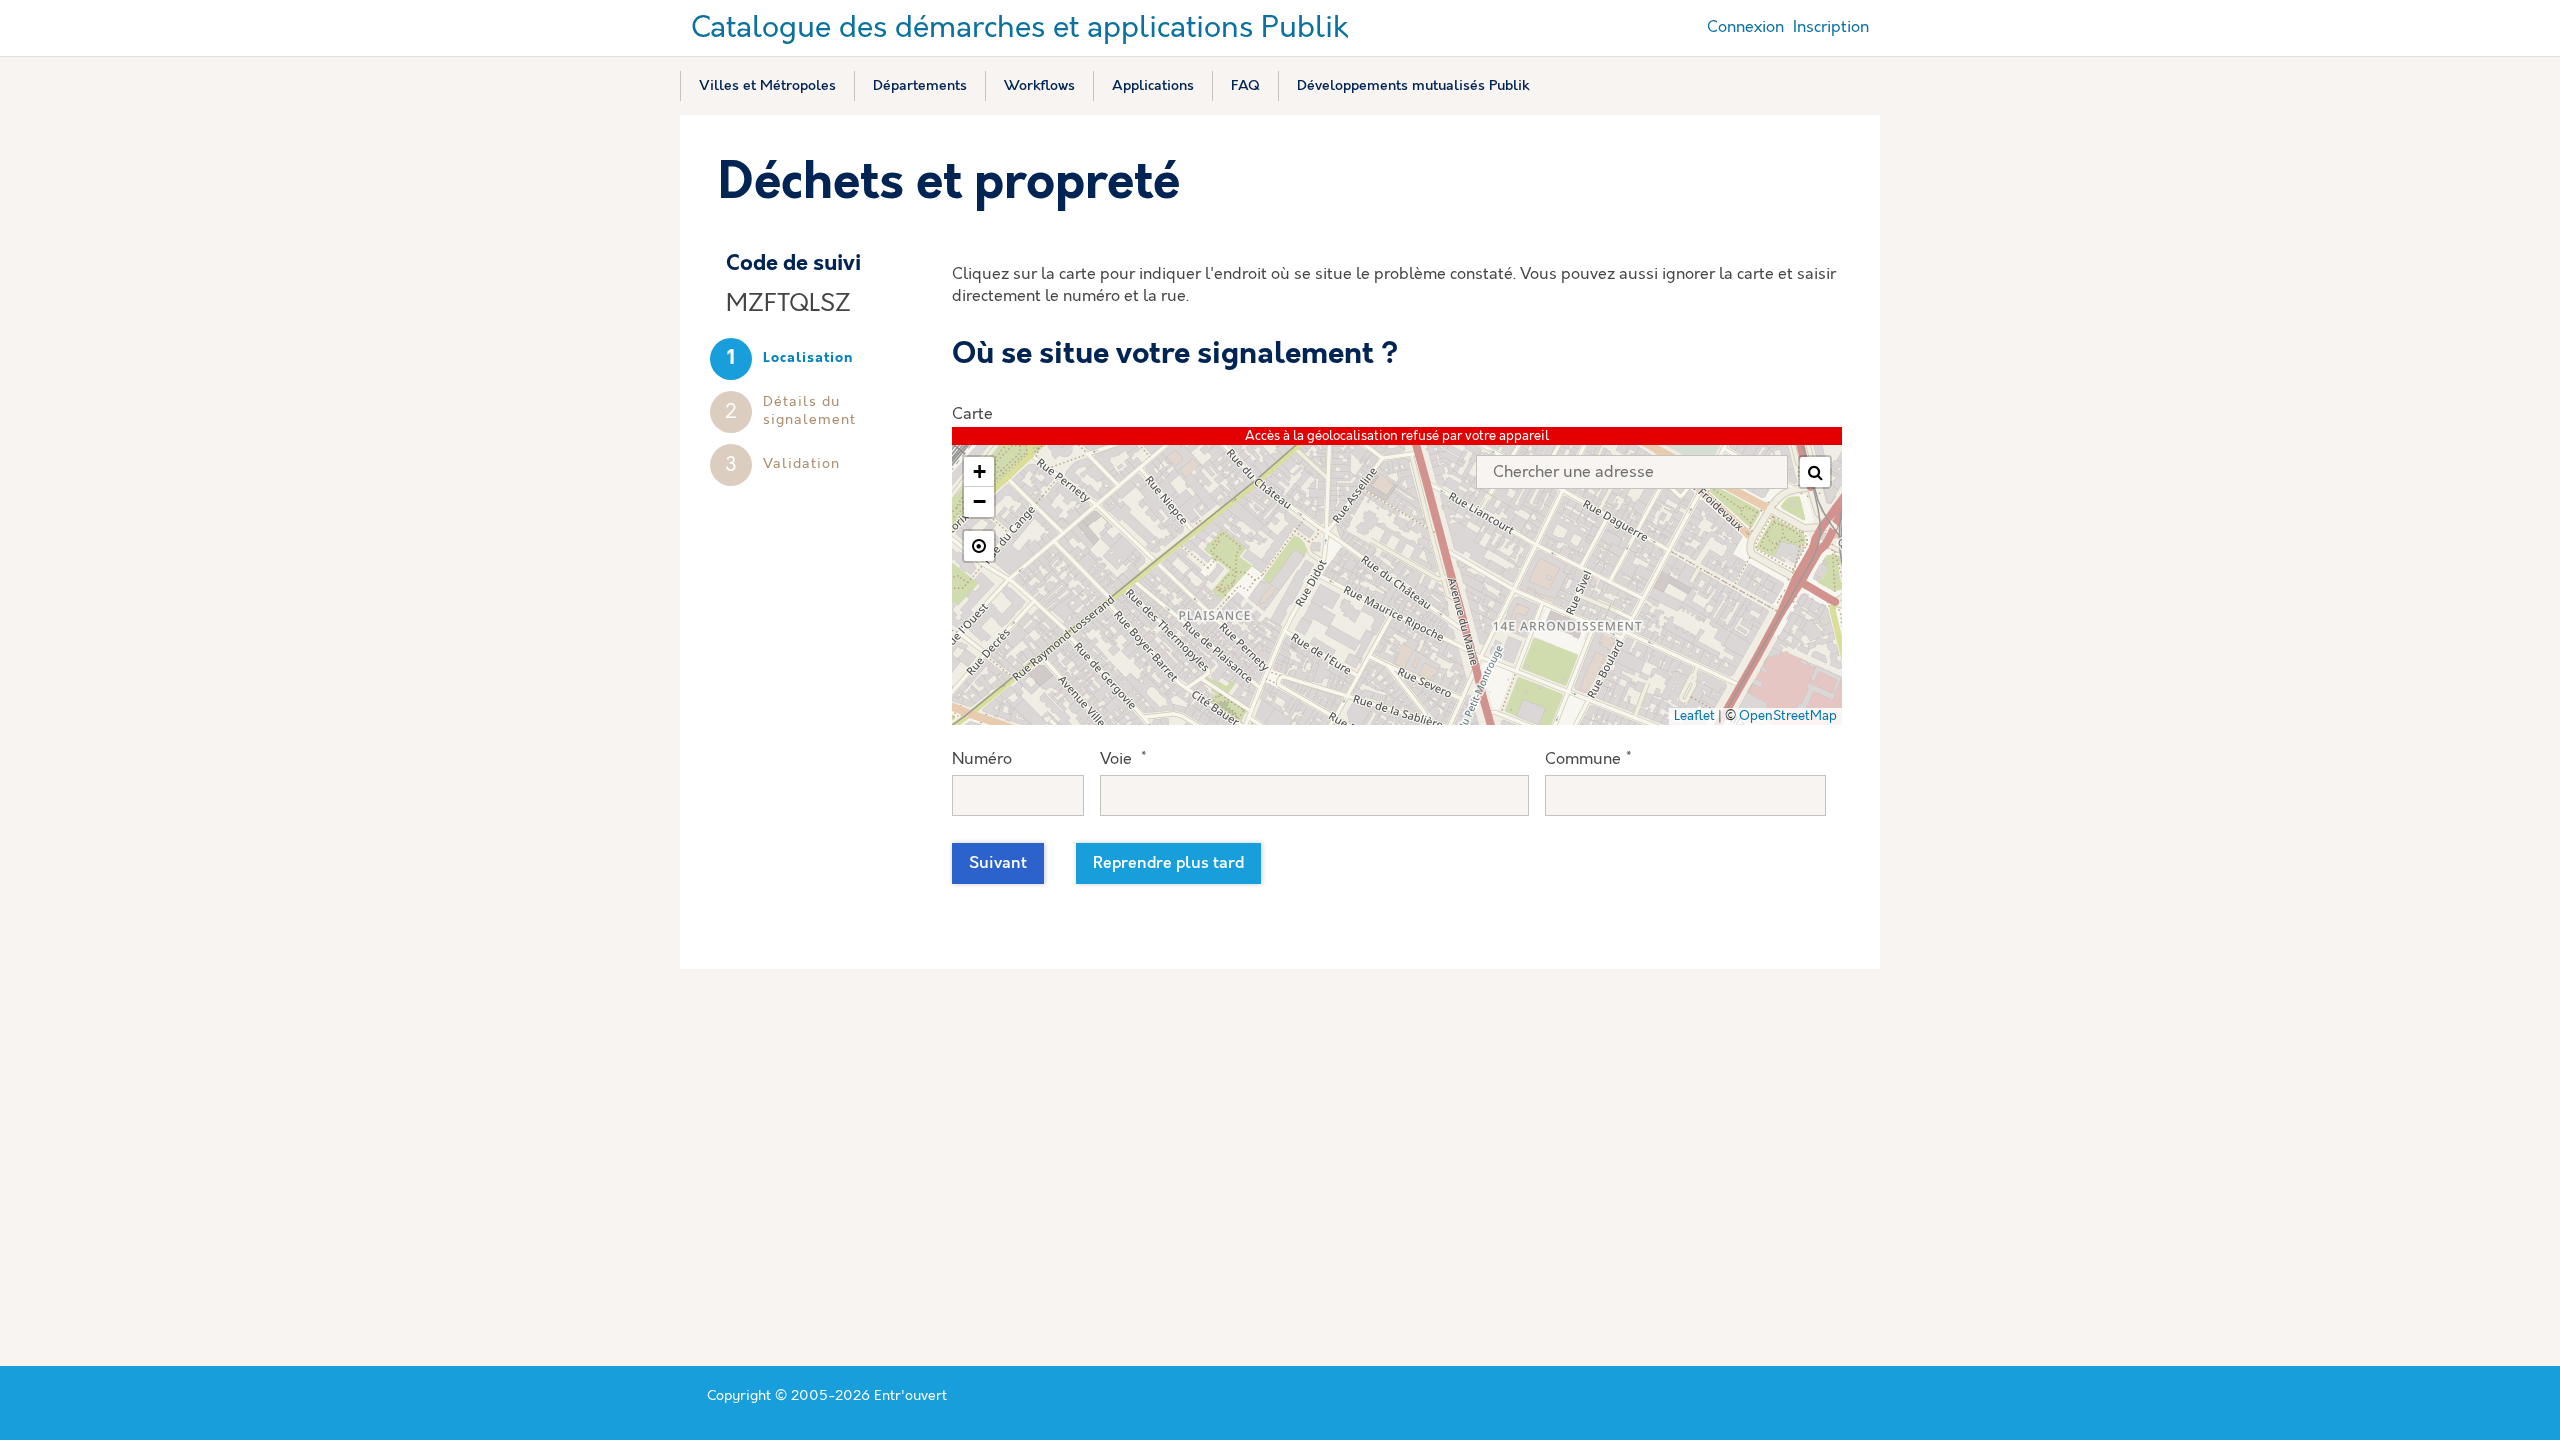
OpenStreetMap (1788, 716)
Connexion (1745, 27)
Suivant (998, 863)
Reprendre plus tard (1168, 863)
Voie (1123, 759)
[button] (979, 472)
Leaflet (1694, 716)
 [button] (1815, 472)
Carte (972, 414)
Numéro (982, 759)
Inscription (1831, 27)
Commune (1588, 759)
